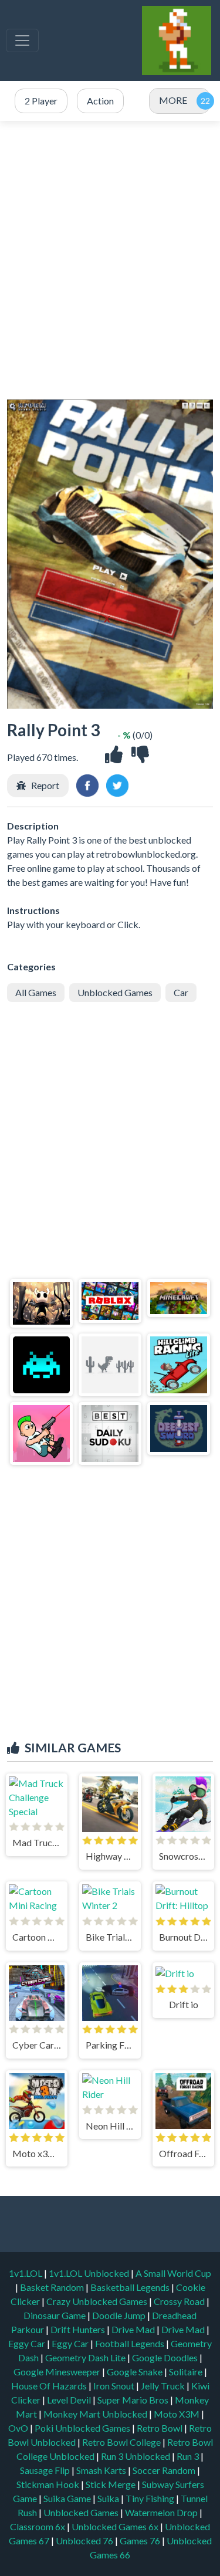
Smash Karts (102, 2470)
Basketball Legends (131, 2287)
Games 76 (140, 2541)
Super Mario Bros (134, 2400)
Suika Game (68, 2498)
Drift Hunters (79, 2329)
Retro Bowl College (122, 2442)
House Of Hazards (50, 2386)
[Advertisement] (110, 260)
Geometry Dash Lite (86, 2357)
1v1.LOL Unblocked (90, 2273)
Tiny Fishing (151, 2498)
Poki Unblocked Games (83, 2428)
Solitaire (187, 2372)
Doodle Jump (120, 2315)
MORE (173, 100)
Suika (109, 2498)
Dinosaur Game (55, 2315)
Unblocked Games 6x (115, 2526)
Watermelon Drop (162, 2512)
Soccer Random (165, 2470)
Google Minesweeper (58, 2372)
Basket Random (53, 2287)
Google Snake (136, 2372)
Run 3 (189, 2456)
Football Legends (131, 2343)
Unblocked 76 (84, 2541)
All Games (36, 992)
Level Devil (70, 2400)
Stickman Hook (49, 2484)
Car (181, 992)
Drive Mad (134, 2329)
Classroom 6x (38, 2526)
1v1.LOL (26, 2273)
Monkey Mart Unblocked (96, 2414)
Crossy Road (180, 2301)
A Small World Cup (173, 2273)
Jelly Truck (164, 2386)
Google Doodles (166, 2357)
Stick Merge (111, 2484)
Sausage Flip (46, 2470)
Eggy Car (28, 2343)
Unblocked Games (115, 992)
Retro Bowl (160, 2428)
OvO (19, 2428)
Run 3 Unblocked (136, 2456)
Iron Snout (115, 2386)
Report (45, 785)
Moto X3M (177, 2414)
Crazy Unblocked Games (98, 2301)
